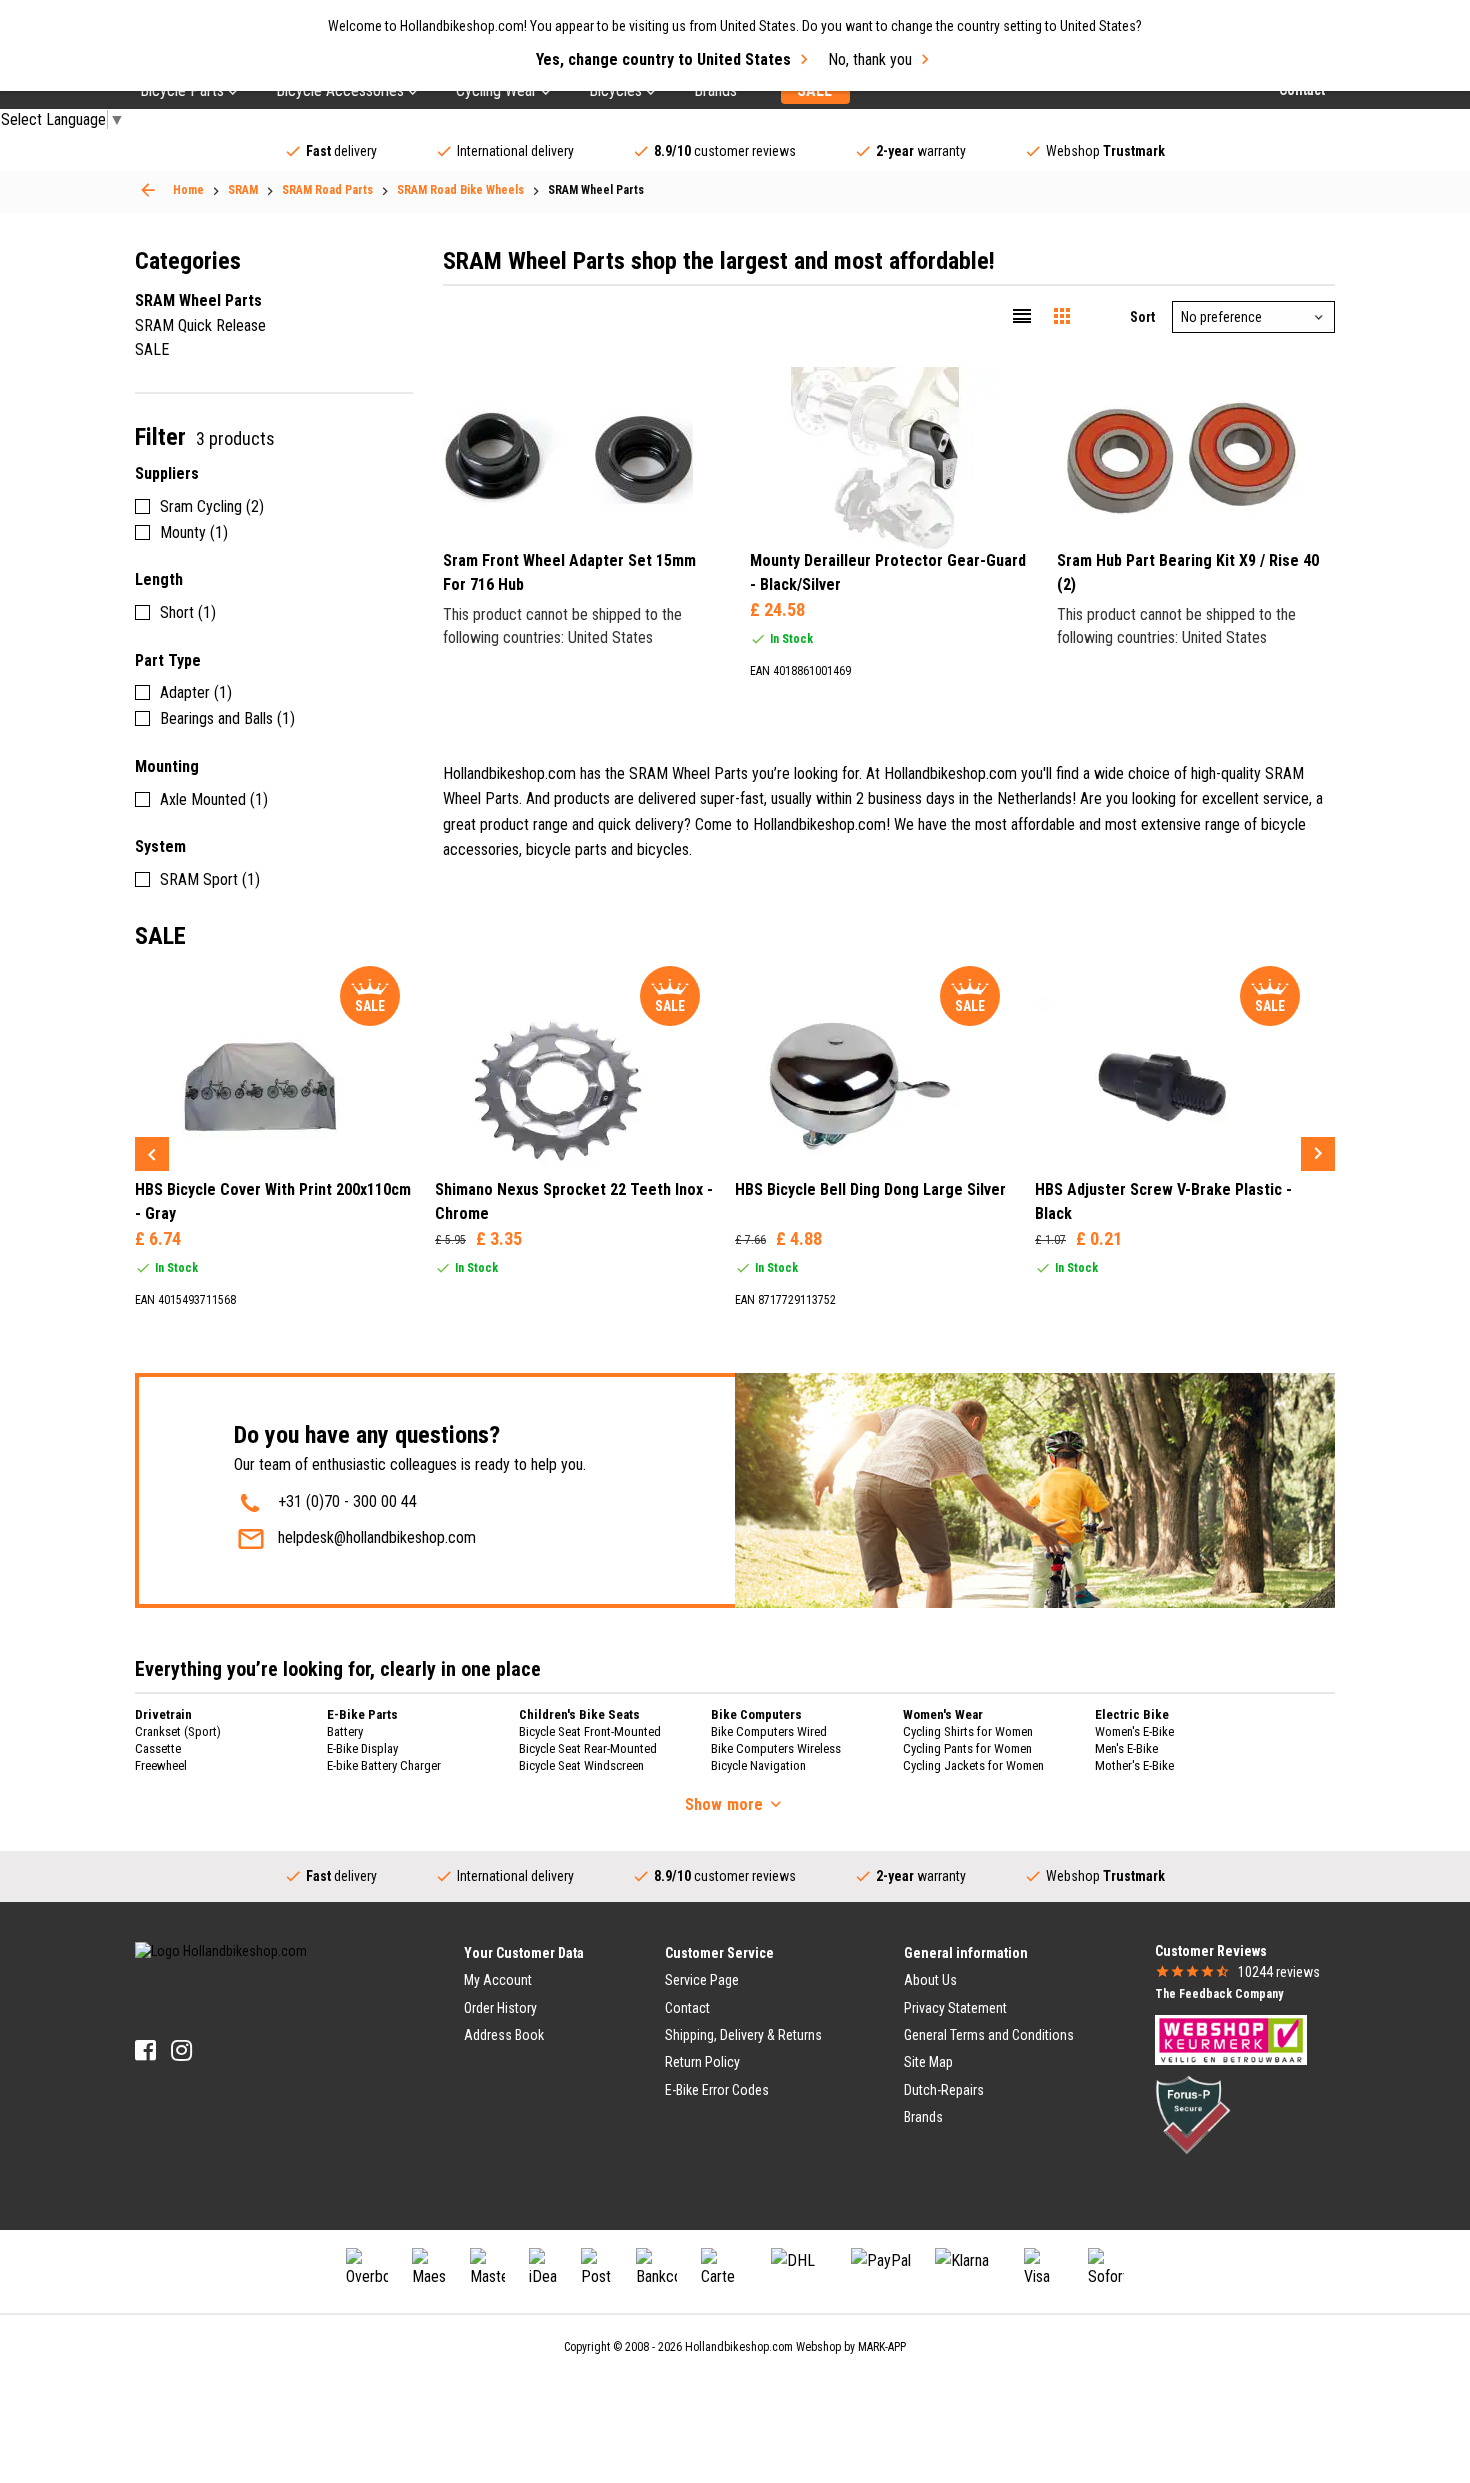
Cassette (158, 1748)
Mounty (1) (194, 532)
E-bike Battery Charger (384, 1765)
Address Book (504, 2035)
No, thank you (870, 59)
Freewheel (161, 1765)
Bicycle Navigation (758, 1765)
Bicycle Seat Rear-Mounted (588, 1748)
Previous (152, 1154)
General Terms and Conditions (989, 2035)
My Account (498, 1980)
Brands (923, 2117)
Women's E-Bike (1134, 1731)
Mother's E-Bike (1134, 1765)
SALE (152, 349)
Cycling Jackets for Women (973, 1765)
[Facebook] (145, 2050)
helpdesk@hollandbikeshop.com (377, 1537)
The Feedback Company (1219, 1994)
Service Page (702, 1980)
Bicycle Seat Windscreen (581, 1765)
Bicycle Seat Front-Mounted (590, 1731)
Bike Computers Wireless (776, 1748)
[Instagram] (181, 2050)
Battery (345, 1731)
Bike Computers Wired (769, 1731)
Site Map (928, 2062)
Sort (1142, 317)
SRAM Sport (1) (210, 879)
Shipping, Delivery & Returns (743, 2035)
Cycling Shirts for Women (968, 1731)
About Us (930, 1980)
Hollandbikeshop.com (739, 2347)
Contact (687, 2008)
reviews (1279, 1972)
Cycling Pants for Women (967, 1748)
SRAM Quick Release (200, 325)
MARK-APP (882, 2347)
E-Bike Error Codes (717, 2090)
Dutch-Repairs (944, 2090)
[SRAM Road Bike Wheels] (148, 190)
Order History (500, 2008)
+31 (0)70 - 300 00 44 (347, 1501)
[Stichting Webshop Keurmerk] (1231, 2039)
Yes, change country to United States (663, 59)
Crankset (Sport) (178, 1731)
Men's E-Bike (1126, 1748)
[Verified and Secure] (1193, 2114)
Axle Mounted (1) (214, 799)
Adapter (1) (196, 692)
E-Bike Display (362, 1748)
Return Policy (702, 2062)
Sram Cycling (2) (212, 506)
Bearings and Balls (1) (227, 718)
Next (1318, 1154)
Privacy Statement (955, 2008)
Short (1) (188, 612)
